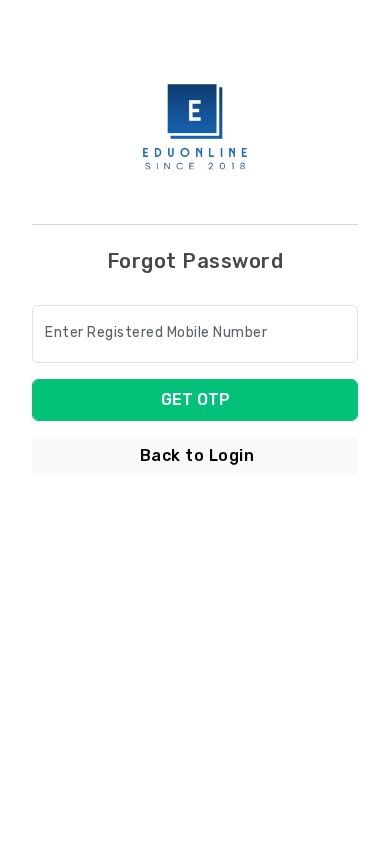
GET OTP (195, 399)
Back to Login (197, 455)
